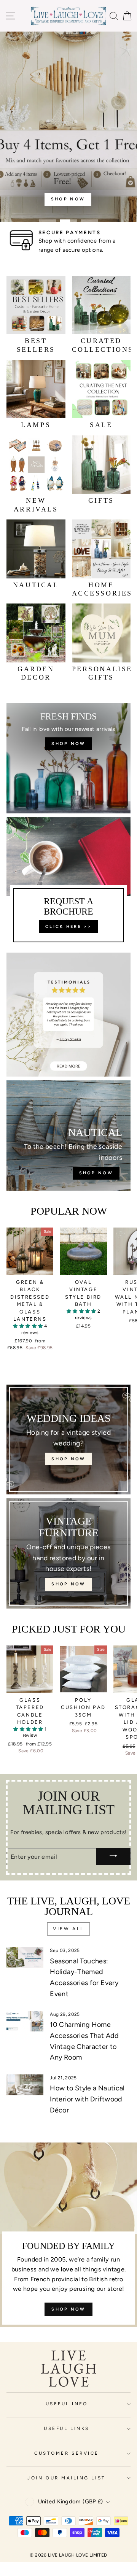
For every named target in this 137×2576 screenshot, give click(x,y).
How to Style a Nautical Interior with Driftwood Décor (87, 2099)
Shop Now (68, 2309)
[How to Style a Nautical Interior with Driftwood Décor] (25, 2085)
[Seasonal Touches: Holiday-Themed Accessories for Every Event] (25, 1957)
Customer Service (67, 2453)
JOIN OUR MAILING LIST (66, 2478)
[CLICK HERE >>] (68, 883)
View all (68, 1929)
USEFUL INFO (67, 2404)
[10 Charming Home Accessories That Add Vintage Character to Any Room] (25, 2021)
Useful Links (66, 2428)
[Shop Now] (68, 758)
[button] (28, 1326)
